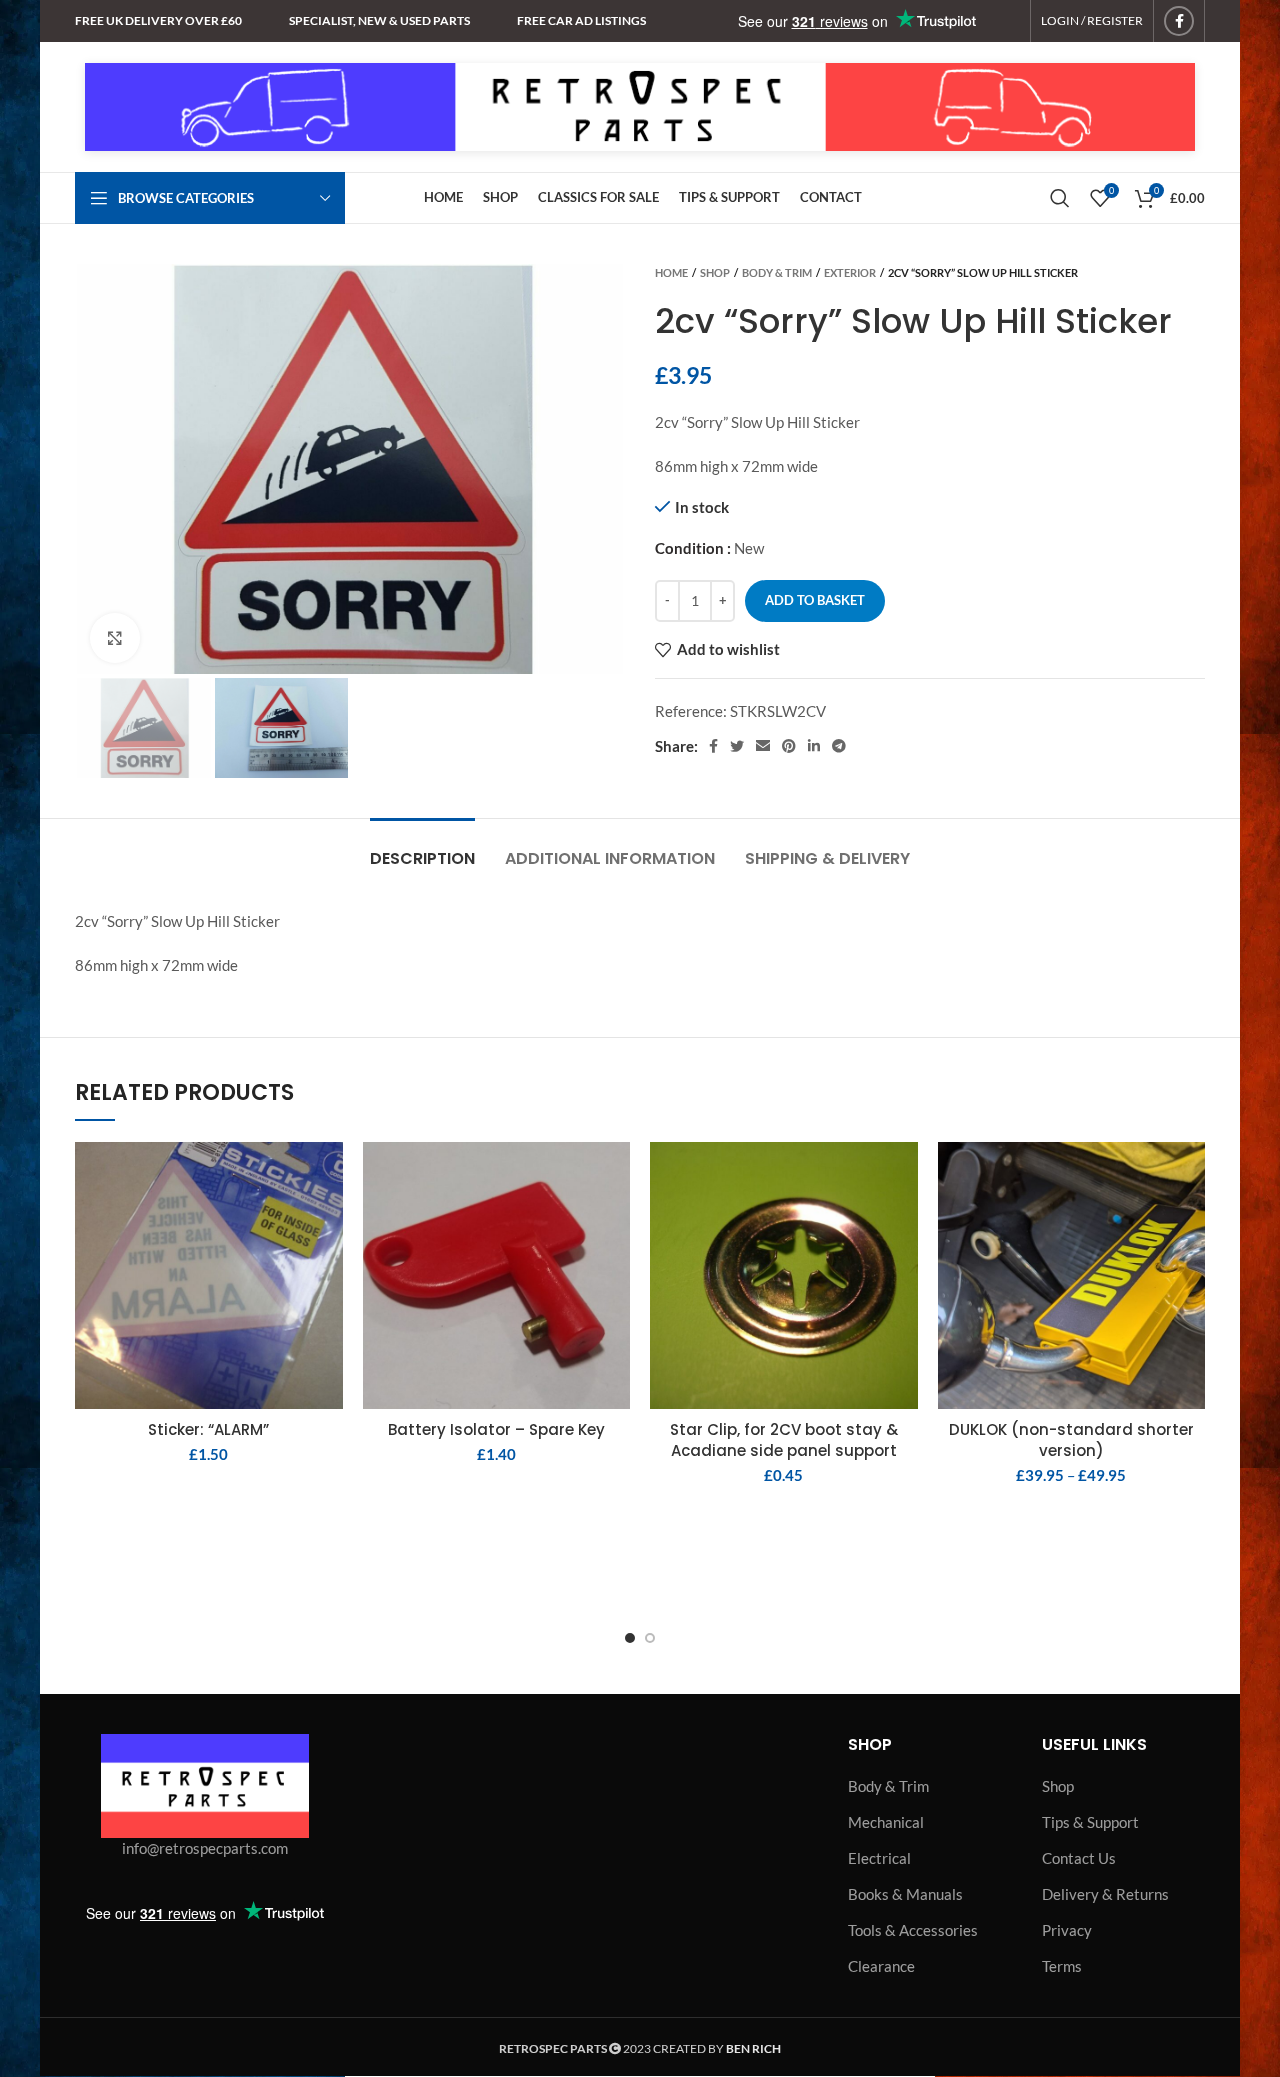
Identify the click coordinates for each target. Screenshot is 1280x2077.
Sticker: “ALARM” (208, 1429)
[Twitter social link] (737, 746)
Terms (1062, 1966)
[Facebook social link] (1179, 21)
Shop (715, 272)
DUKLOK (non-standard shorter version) (1071, 1440)
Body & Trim (777, 272)
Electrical (879, 1858)
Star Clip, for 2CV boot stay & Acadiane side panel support (784, 1440)
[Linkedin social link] (814, 746)
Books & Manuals (905, 1894)
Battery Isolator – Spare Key (496, 1429)
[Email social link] (763, 746)
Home (671, 272)
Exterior (850, 272)
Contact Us (1079, 1858)
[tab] (422, 848)
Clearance (881, 1966)
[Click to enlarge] (115, 638)
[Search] (1060, 198)
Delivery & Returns (1105, 1894)
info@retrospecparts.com (205, 1848)
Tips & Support (1090, 1822)
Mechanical (886, 1822)
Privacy (1067, 1930)
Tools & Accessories (913, 1930)
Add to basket (815, 600)
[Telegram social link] (839, 746)
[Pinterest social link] (789, 746)
